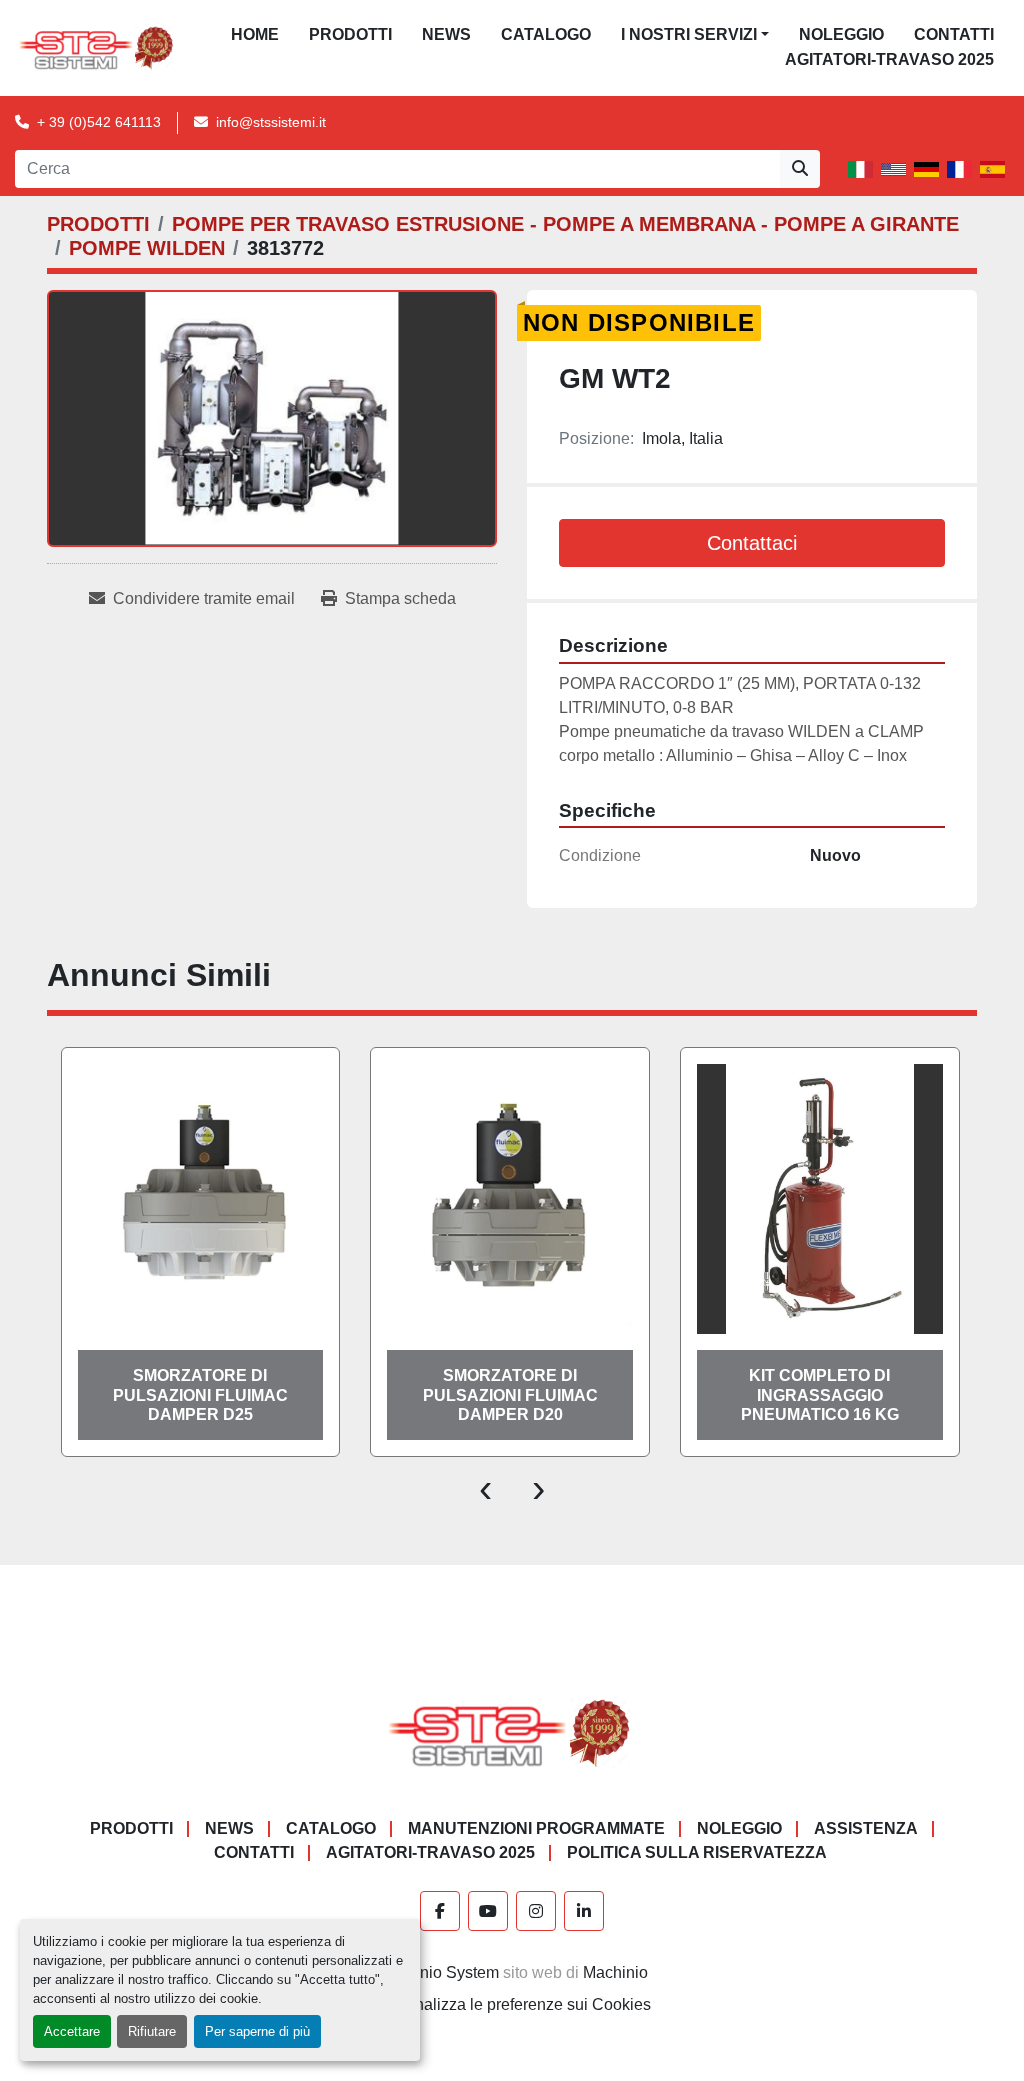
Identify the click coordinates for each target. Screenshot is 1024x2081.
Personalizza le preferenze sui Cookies (512, 2004)
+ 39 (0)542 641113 (99, 122)
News (446, 34)
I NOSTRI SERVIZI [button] (689, 34)
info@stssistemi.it (271, 122)
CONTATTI (954, 34)
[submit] (800, 169)
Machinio (615, 1972)
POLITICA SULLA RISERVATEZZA (697, 1852)
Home (255, 34)
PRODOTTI (350, 34)
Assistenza (866, 1828)
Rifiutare (152, 2031)
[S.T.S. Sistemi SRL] (512, 1731)
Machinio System (438, 1972)
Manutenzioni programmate (536, 1828)
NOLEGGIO (841, 34)
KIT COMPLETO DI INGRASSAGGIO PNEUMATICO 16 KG (820, 1394)
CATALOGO (546, 34)
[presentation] (485, 1487)
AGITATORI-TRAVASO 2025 (889, 59)
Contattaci (752, 543)
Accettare (72, 2031)
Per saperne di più (257, 2031)
